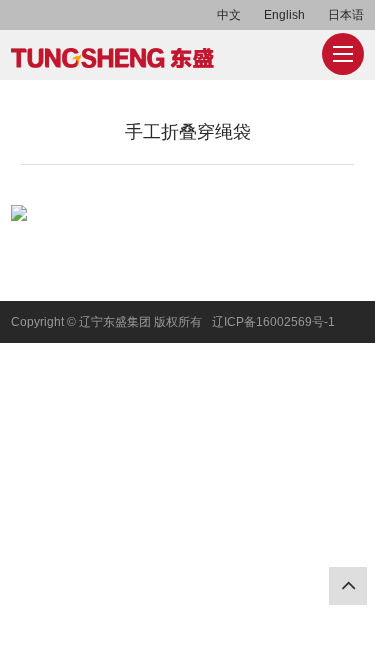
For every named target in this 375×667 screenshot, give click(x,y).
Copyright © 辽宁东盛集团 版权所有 (106, 322)
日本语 (346, 15)
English (284, 15)
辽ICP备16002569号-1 (273, 322)
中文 (229, 15)
